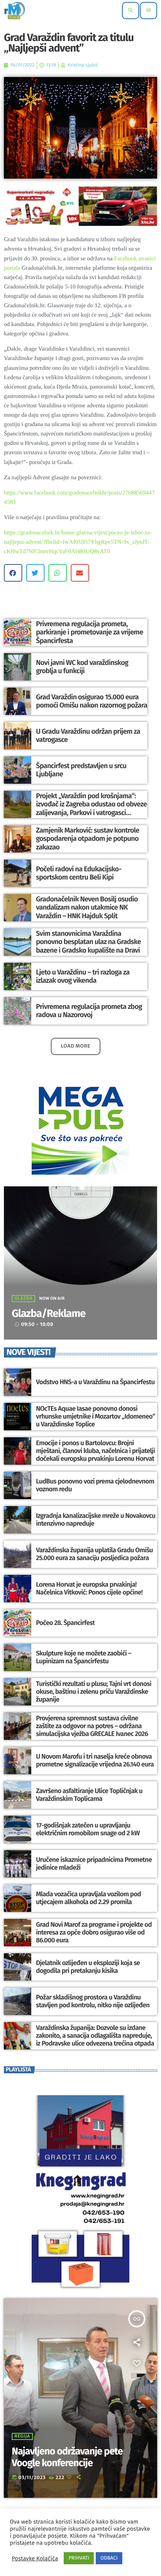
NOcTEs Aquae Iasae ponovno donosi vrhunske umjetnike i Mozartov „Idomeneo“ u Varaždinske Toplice (96, 1417)
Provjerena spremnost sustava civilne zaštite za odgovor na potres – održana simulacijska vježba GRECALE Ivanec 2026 (92, 1726)
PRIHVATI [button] (79, 2558)
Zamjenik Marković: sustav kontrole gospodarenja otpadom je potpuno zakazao (88, 839)
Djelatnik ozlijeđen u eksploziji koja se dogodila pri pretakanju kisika (88, 1967)
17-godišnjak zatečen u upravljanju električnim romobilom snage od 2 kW (88, 1829)
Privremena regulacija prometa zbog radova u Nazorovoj (89, 1011)
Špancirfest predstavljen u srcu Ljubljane (81, 770)
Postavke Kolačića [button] (35, 2558)
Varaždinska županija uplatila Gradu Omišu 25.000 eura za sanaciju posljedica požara (94, 1554)
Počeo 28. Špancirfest (65, 1623)
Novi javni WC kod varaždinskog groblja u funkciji (82, 667)
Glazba (23, 1299)
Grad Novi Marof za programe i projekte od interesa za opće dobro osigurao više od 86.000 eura (94, 1933)
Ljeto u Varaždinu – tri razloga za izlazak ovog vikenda (83, 976)
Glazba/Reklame (49, 1314)
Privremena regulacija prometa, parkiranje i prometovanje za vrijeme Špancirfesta (89, 632)
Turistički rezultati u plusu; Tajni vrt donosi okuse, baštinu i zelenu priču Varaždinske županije (94, 1692)
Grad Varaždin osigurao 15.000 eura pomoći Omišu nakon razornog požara (92, 701)
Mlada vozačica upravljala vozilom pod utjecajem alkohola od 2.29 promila (89, 1898)
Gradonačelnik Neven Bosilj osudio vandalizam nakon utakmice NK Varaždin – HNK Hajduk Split (87, 907)
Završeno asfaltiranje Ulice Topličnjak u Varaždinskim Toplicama (89, 1795)
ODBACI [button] (109, 2558)
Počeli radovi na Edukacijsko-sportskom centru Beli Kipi (79, 873)
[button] (13, 573)
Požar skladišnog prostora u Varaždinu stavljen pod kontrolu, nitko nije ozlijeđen (93, 2001)
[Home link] (15, 11)
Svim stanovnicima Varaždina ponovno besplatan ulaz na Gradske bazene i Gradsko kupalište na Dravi (89, 942)
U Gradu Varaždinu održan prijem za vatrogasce (88, 736)
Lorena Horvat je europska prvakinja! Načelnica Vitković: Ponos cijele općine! (89, 1589)
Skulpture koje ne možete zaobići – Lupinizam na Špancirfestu (84, 1657)
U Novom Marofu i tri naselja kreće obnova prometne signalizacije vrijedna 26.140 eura (95, 1761)
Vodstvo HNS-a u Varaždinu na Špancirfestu (95, 1382)
